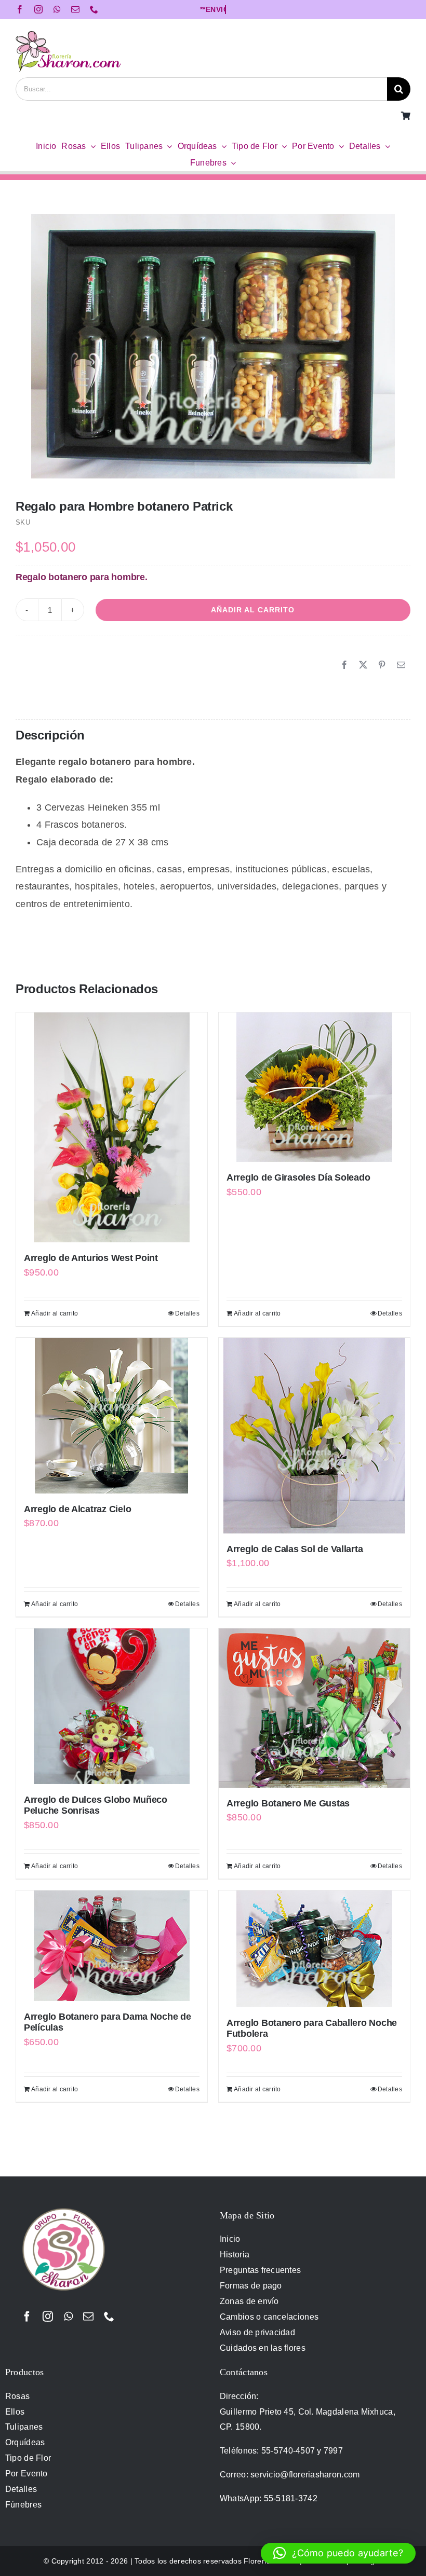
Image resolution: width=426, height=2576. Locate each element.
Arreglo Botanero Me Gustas (288, 1803)
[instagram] (38, 9)
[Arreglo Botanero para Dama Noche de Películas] (112, 1946)
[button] (338, 2553)
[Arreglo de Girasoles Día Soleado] (314, 1087)
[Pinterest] (382, 665)
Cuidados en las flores (263, 2348)
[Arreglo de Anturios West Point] (112, 1127)
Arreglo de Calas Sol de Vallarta (295, 1549)
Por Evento (26, 2474)
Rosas (17, 2396)
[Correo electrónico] (401, 665)
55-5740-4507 (288, 2451)
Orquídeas (25, 2442)
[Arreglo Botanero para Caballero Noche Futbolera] (314, 1949)
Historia (235, 2255)
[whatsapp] (57, 9)
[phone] (94, 9)
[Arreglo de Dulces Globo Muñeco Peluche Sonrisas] (112, 1706)
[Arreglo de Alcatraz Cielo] (112, 1416)
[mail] (75, 9)
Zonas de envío (249, 2301)
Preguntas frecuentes (260, 2270)
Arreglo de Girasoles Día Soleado (298, 1177)
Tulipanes (24, 2427)
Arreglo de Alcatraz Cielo (77, 1509)
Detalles (187, 1313)
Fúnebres (23, 2505)
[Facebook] (344, 665)
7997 (333, 2451)
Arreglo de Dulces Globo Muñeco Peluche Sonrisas (96, 1805)
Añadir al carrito (253, 610)
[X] (363, 665)
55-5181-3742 (291, 2498)
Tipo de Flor (28, 2458)
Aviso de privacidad (257, 2332)
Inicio (230, 2239)
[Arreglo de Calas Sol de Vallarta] (314, 1436)
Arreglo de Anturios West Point (91, 1258)
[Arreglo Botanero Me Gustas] (314, 1708)
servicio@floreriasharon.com (305, 2475)
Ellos (15, 2412)
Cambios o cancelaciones (269, 2317)
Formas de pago (251, 2286)
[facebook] (20, 9)
